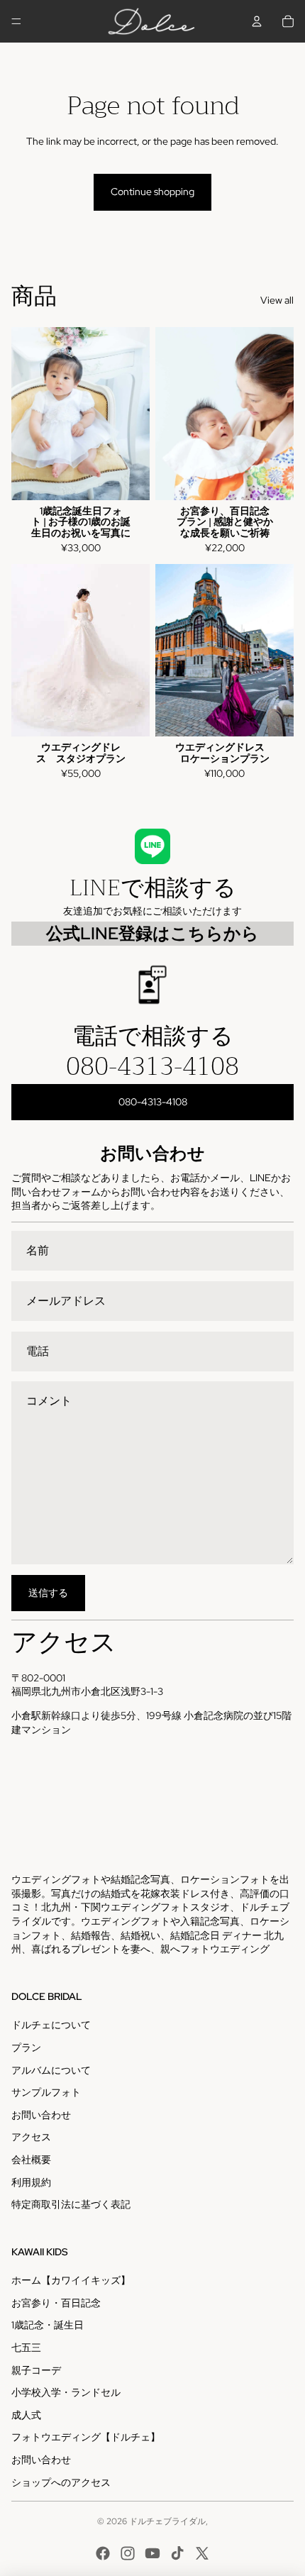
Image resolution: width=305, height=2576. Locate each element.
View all (277, 300)
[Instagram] (128, 2553)
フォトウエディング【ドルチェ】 (86, 2437)
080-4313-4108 (152, 1066)
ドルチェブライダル (167, 2521)
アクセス (31, 2137)
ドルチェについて (51, 2025)
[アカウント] (257, 21)
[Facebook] (103, 2553)
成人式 (26, 2415)
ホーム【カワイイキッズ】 (71, 2280)
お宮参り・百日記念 (56, 2303)
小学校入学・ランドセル (66, 2392)
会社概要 (31, 2160)
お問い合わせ (41, 2115)
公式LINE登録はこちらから (152, 933)
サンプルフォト (46, 2092)
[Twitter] (202, 2553)
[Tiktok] (177, 2553)
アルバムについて (51, 2070)
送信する (48, 1593)
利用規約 (31, 2182)
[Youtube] (152, 2553)
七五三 (26, 2348)
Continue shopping (152, 192)
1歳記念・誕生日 (48, 2325)
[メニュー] (16, 21)
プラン (26, 2047)
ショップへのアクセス (61, 2482)
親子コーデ (36, 2370)
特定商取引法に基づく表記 (71, 2204)
